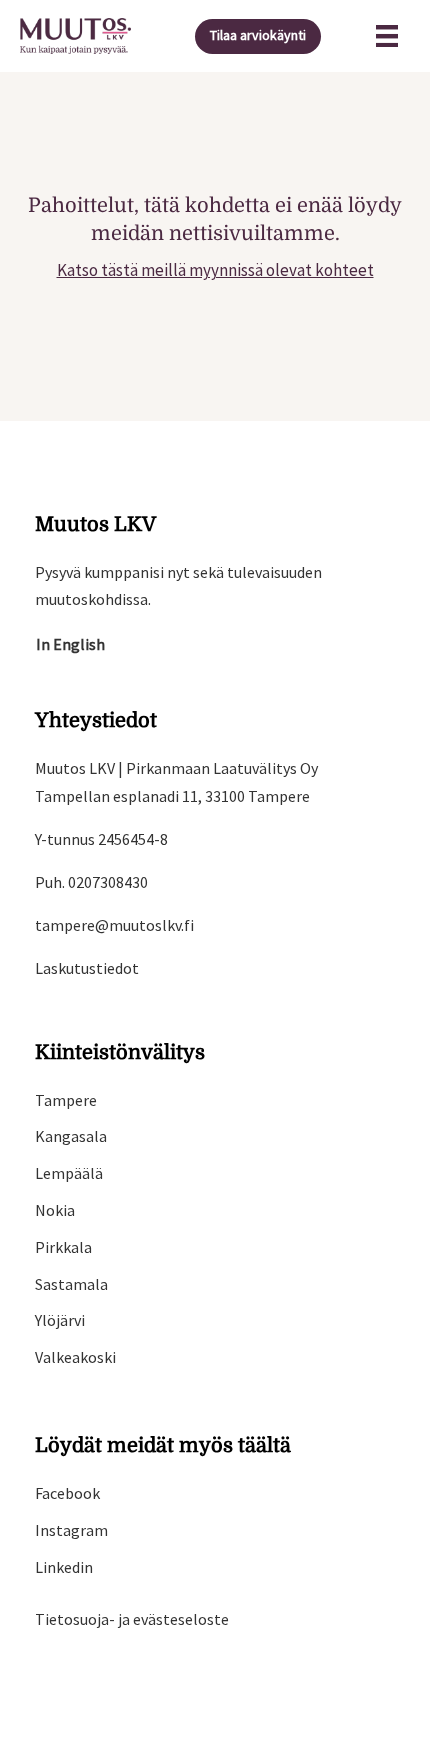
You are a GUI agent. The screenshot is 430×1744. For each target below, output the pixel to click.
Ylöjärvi (60, 1320)
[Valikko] (387, 36)
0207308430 (108, 882)
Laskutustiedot (87, 968)
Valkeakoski (75, 1357)
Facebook (67, 1493)
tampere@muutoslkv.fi (114, 925)
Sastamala (71, 1284)
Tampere (66, 1100)
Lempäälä (69, 1173)
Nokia (55, 1210)
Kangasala (71, 1136)
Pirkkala (63, 1247)
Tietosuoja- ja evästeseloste (132, 1619)
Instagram (71, 1530)
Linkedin (64, 1567)
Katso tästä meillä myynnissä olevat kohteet (215, 270)
